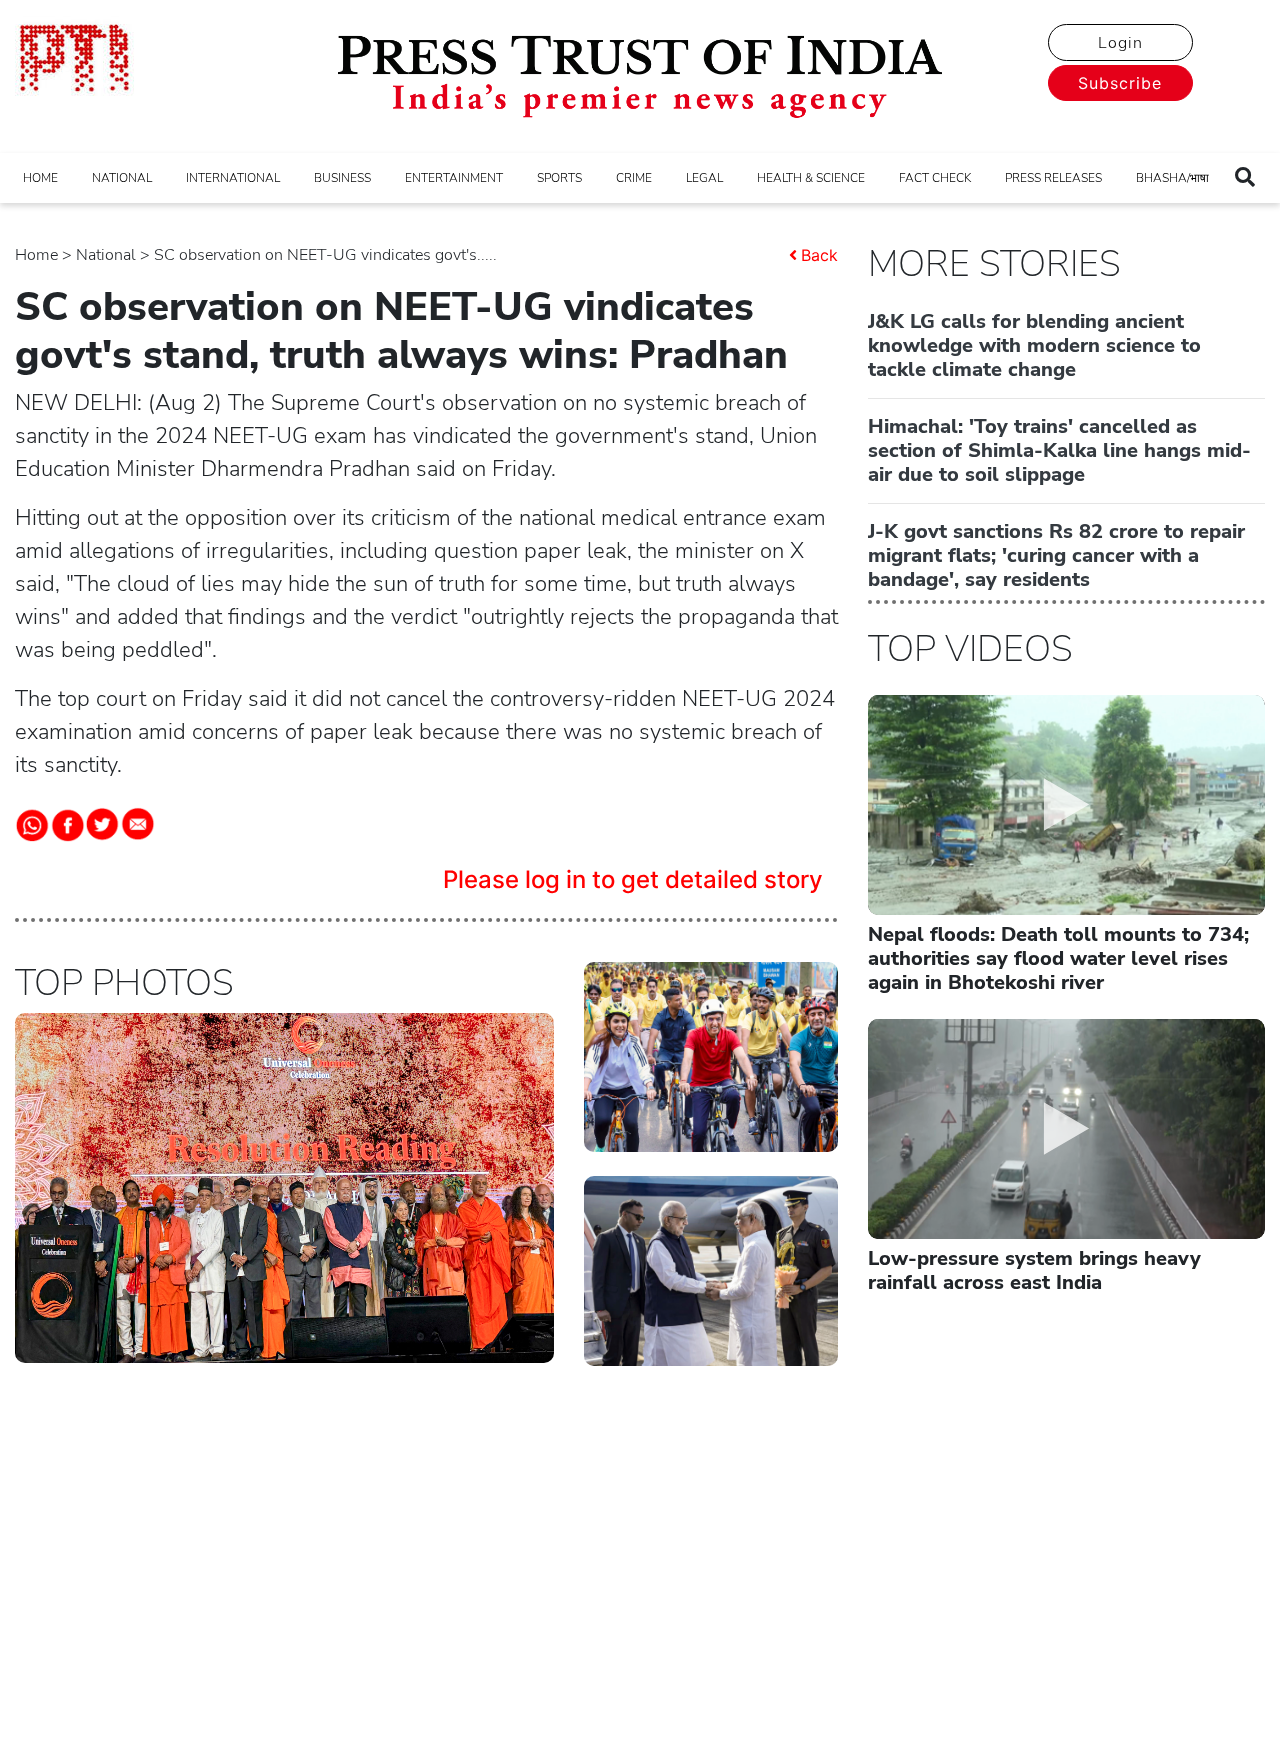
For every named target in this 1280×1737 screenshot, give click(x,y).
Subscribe (1120, 83)
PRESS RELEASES (1053, 178)
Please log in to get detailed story (633, 879)
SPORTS (559, 178)
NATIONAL (122, 178)
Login (1120, 43)
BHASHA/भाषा (1172, 178)
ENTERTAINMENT (454, 178)
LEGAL (704, 178)
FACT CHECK (935, 178)
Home (36, 255)
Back (819, 255)
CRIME (634, 178)
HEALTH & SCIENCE (811, 178)
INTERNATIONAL (233, 178)
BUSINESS (342, 178)
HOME (40, 178)
